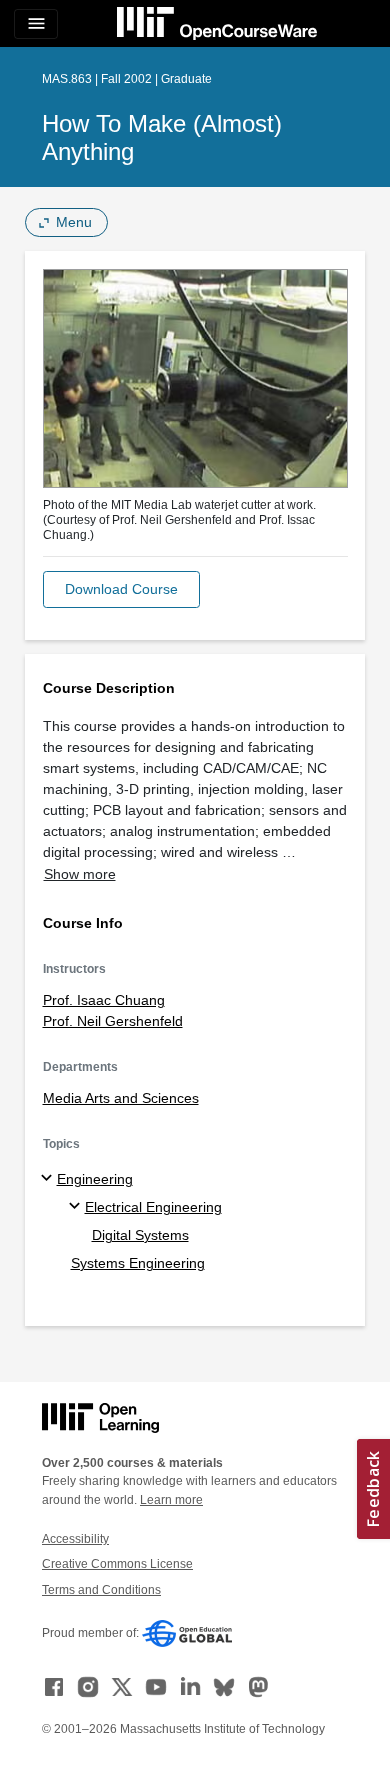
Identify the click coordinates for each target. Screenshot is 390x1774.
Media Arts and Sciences (121, 1098)
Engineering (95, 1179)
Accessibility (75, 1539)
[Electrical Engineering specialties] (77, 1207)
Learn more (171, 1500)
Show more (80, 874)
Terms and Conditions (101, 1590)
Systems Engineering (138, 1263)
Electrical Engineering (153, 1207)
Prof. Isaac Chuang (104, 1000)
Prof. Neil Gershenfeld (113, 1021)
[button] (121, 589)
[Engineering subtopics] (49, 1179)
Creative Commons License (117, 1564)
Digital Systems (140, 1235)
